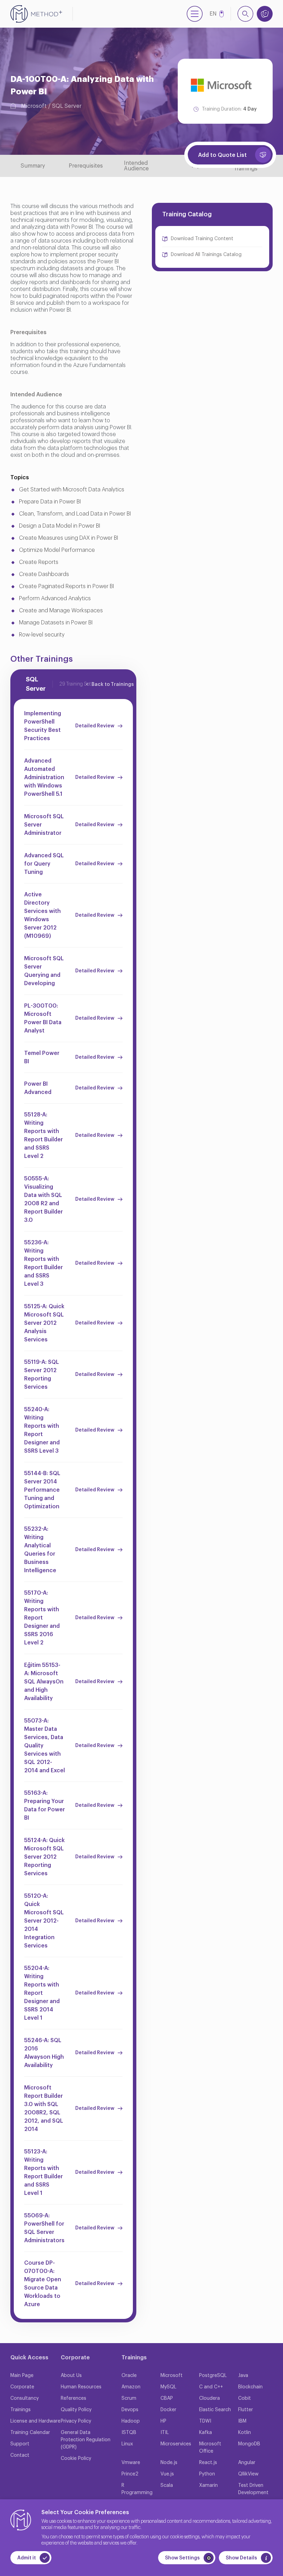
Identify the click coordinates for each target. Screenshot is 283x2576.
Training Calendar (30, 2433)
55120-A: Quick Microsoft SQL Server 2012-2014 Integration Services (44, 1921)
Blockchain (250, 2387)
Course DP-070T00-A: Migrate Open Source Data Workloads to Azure (43, 2284)
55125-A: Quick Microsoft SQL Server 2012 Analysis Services (44, 1323)
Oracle (129, 2376)
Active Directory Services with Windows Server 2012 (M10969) (42, 915)
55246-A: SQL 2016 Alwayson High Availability (44, 2053)
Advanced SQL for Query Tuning (44, 864)
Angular (247, 2463)
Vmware (131, 2463)
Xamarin (208, 2485)
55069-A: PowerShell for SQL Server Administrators (44, 2228)
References (74, 2398)
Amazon (131, 2387)
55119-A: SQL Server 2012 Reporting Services (42, 1375)
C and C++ (211, 2387)
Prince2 (130, 2474)
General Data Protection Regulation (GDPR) (86, 2440)
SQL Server (67, 106)
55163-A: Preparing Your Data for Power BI (45, 1805)
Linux (127, 2444)
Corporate (22, 2387)
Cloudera (209, 2398)
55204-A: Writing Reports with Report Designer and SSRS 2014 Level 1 (42, 1993)
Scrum (129, 2398)
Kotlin (245, 2433)
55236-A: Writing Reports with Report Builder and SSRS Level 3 (43, 1263)
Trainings (21, 2410)
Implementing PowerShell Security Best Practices (43, 726)
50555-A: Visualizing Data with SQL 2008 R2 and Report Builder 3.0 (43, 1199)
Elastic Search (215, 2410)
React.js (208, 2463)
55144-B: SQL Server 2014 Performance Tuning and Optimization (42, 1490)
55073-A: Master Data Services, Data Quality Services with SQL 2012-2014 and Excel (45, 1746)
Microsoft (34, 106)
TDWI (205, 2421)
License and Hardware (35, 2421)
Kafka (206, 2433)
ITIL (165, 2433)
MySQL (168, 2387)
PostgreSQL (213, 2376)
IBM (242, 2421)
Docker (168, 2410)
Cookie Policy (76, 2459)
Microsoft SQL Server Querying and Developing (44, 971)
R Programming (137, 2489)
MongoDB (249, 2444)
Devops (130, 2410)
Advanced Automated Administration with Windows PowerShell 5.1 (44, 777)
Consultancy (25, 2398)
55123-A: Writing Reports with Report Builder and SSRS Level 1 (43, 2172)
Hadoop (131, 2421)
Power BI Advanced (38, 1088)
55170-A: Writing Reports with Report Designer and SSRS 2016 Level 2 (42, 1618)
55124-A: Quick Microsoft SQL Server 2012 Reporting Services (45, 1857)
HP (163, 2421)
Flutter (246, 2410)
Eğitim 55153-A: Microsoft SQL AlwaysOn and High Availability (44, 1682)
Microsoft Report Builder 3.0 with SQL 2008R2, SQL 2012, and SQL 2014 (44, 2108)
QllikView (248, 2474)
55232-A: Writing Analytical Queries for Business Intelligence (40, 1550)
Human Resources (81, 2387)
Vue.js (167, 2474)
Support (20, 2444)
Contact (20, 2455)
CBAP (167, 2398)
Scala (167, 2485)
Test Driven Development (253, 2489)
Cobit (245, 2398)
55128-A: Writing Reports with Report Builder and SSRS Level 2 (43, 1135)
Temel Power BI (42, 1057)
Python (207, 2474)
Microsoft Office (210, 2448)
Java (243, 2376)
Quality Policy (76, 2410)
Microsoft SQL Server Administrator (44, 825)
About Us (71, 2376)
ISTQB (129, 2433)
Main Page (22, 2376)
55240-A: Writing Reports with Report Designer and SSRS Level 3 (42, 1430)
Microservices (176, 2444)
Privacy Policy (76, 2421)
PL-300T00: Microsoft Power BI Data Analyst (43, 1018)
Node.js (169, 2463)
